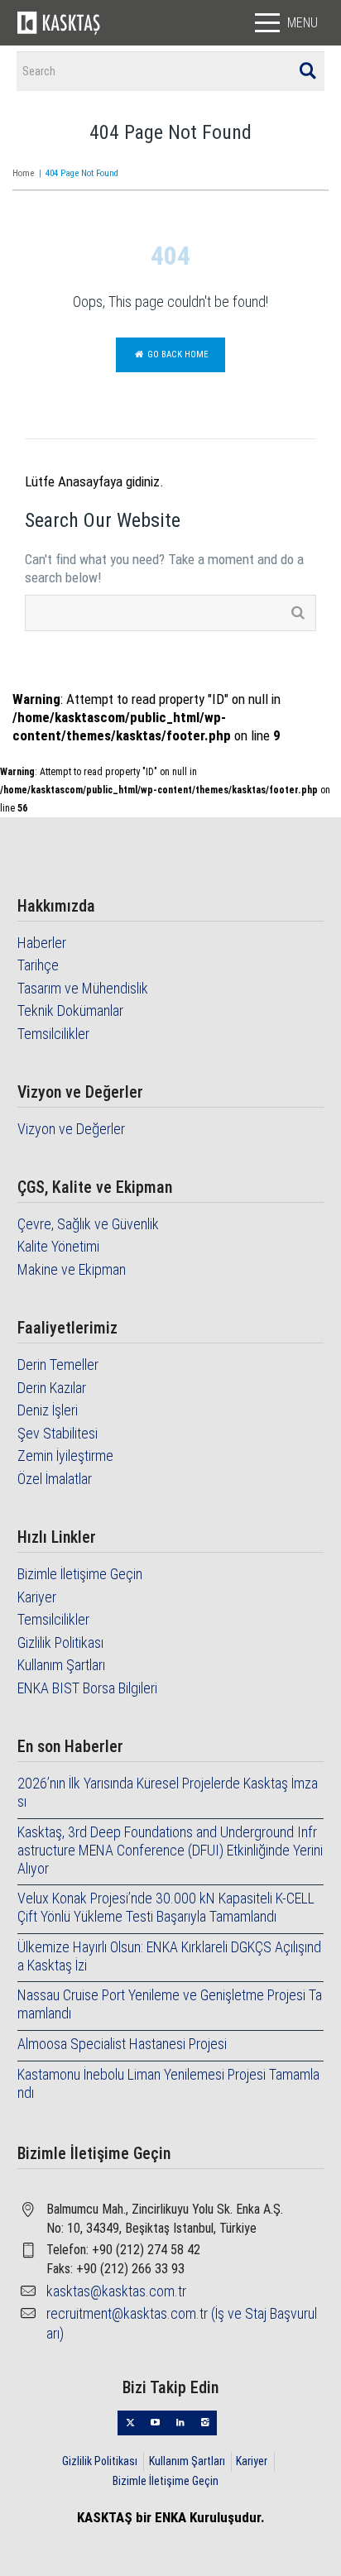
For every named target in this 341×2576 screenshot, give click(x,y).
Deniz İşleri (48, 1410)
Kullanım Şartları (61, 1665)
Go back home (177, 354)
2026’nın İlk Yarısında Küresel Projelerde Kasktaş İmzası (168, 1792)
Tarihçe (38, 965)
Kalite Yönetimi (58, 1246)
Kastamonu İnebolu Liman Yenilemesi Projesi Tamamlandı (168, 2083)
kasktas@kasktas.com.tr (116, 2291)
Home (23, 173)
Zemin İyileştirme (65, 1456)
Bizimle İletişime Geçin (80, 1574)
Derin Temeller (58, 1365)
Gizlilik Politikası (60, 1642)
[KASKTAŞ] (59, 22)
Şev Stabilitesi (58, 1433)
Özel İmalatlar (55, 1479)
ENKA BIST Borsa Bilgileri (87, 1688)
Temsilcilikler (53, 1034)
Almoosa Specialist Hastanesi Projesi (122, 2044)
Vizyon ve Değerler (71, 1129)
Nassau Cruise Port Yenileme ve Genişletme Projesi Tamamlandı (170, 2004)
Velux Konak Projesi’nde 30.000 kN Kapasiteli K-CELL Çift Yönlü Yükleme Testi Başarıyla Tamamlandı (166, 1907)
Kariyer (37, 1597)
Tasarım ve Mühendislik (83, 988)
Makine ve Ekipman (72, 1269)
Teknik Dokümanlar (70, 1010)
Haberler (42, 943)
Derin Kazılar (52, 1388)
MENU (303, 23)
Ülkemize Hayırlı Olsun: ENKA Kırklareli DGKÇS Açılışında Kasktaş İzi (169, 1956)
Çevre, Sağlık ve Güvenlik (88, 1224)
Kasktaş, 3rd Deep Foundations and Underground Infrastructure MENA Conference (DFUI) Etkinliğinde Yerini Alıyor (170, 1850)
